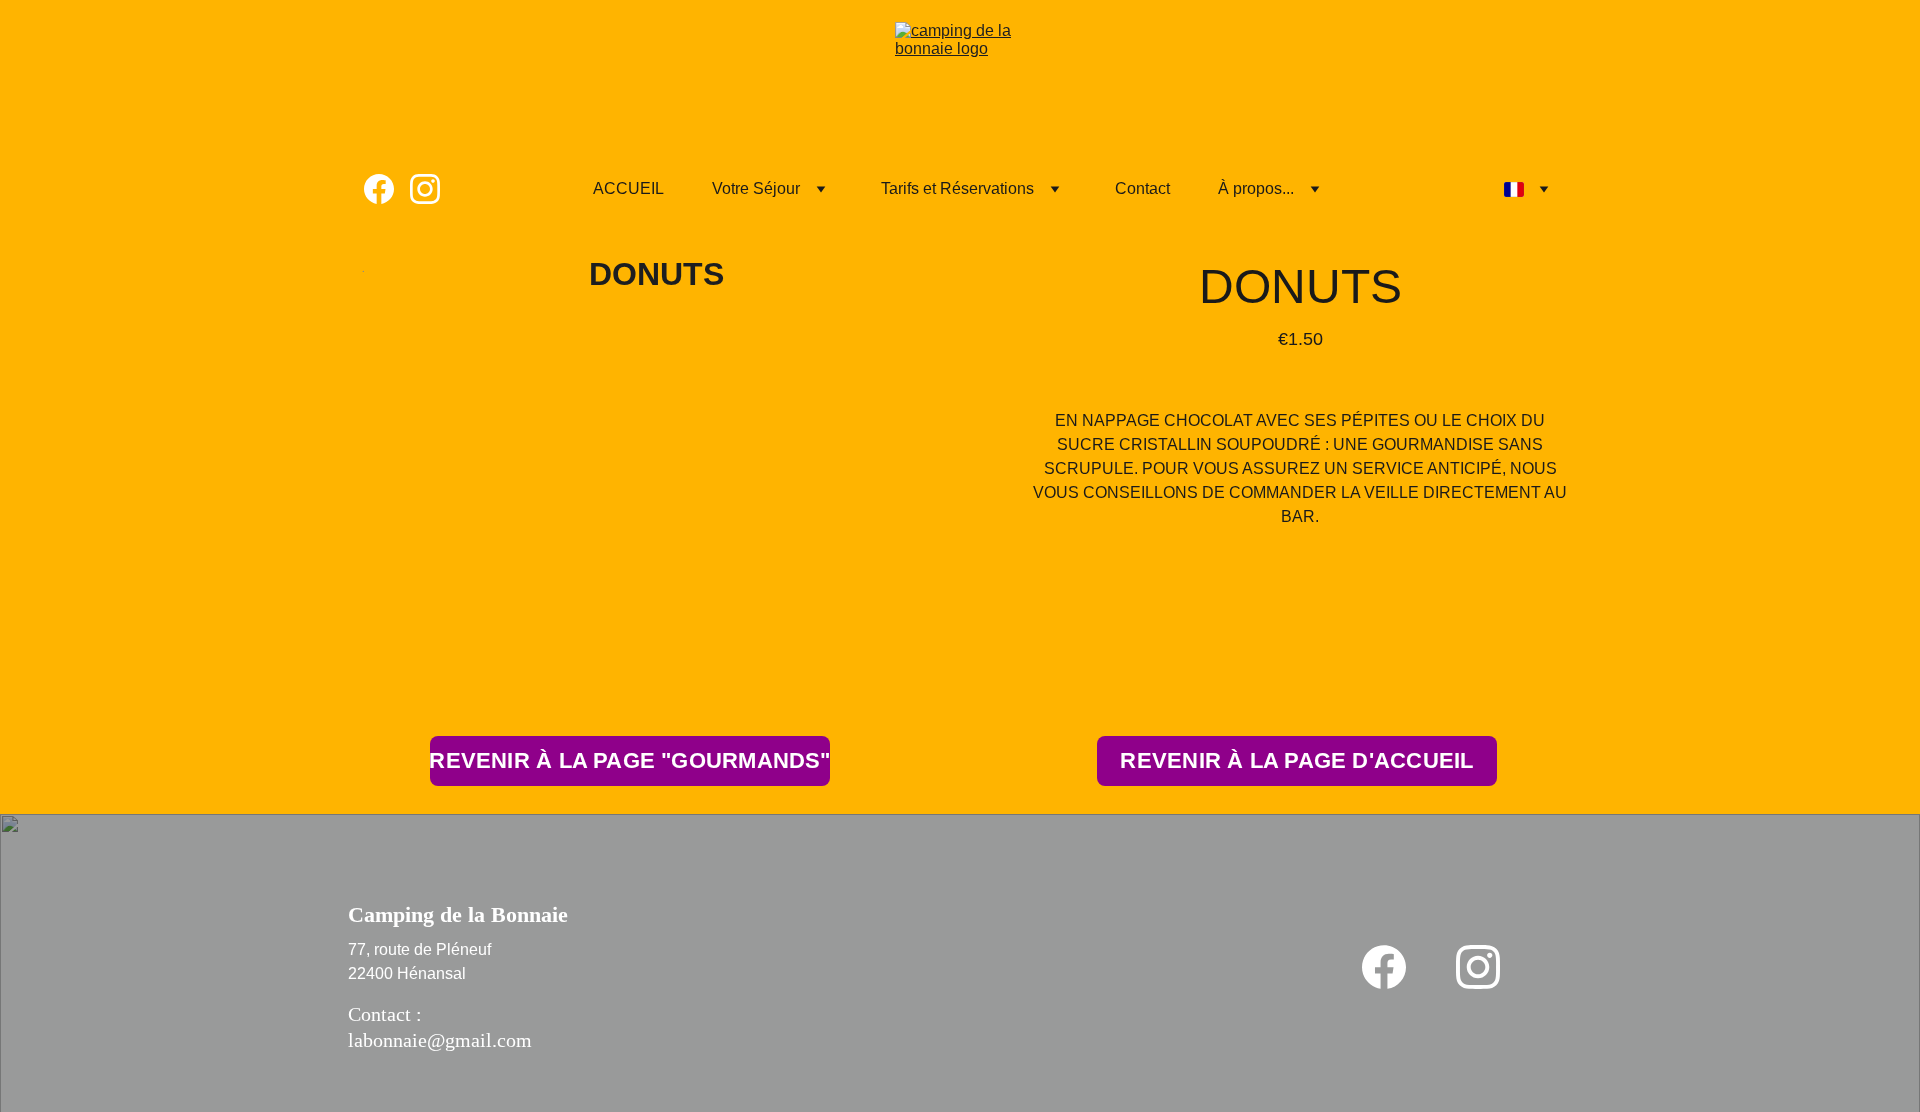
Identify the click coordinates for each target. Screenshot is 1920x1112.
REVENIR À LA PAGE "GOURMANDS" (630, 760)
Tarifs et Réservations (957, 188)
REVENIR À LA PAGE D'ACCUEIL (1296, 760)
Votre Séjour (756, 188)
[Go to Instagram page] (425, 189)
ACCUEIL (628, 188)
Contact (1142, 188)
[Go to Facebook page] (387, 189)
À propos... (1256, 188)
